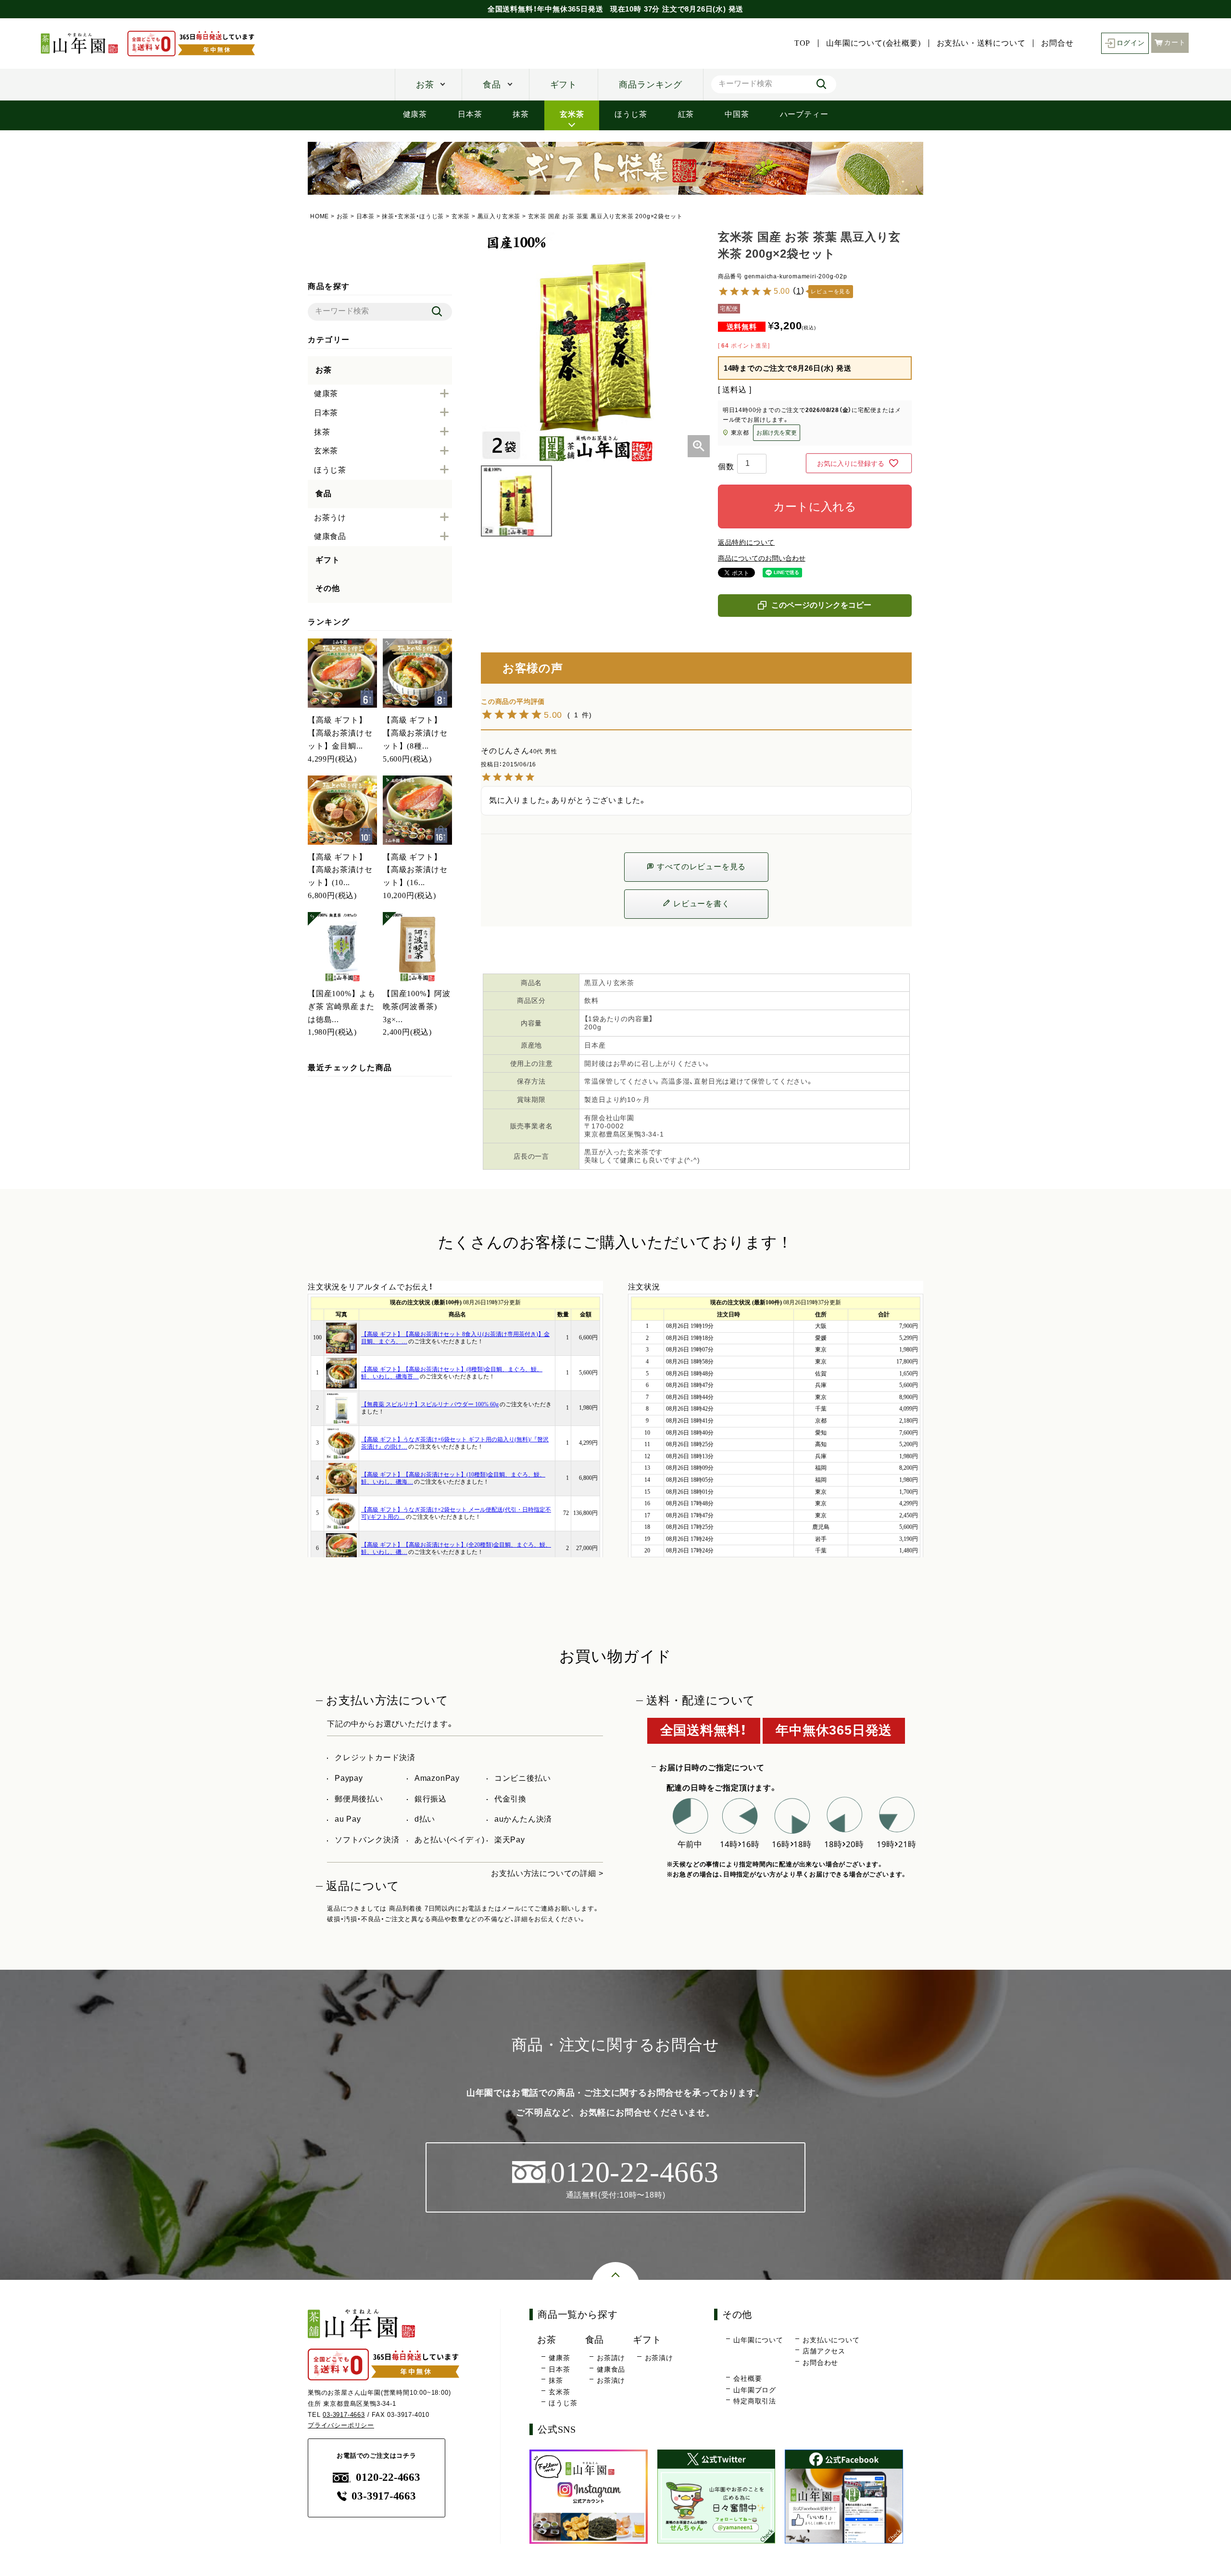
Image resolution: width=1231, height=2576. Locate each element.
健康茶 (415, 114)
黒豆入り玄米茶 (499, 216)
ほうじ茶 (631, 114)
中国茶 (737, 114)
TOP (802, 43)
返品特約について (746, 542)
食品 (492, 85)
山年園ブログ (755, 2390)
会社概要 (747, 2378)
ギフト (564, 85)
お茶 (425, 85)
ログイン (1131, 43)
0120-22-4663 (388, 2477)
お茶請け (611, 2358)
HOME (320, 216)
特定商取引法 (755, 2401)
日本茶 (470, 114)
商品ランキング (651, 85)
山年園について (758, 2340)
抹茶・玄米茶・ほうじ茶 (413, 216)
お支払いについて (831, 2340)
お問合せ (1057, 43)
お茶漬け (611, 2380)
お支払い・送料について (981, 43)
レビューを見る (831, 292)
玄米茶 (572, 114)
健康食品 (611, 2369)
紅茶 (686, 114)
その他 (327, 588)
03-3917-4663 (344, 2415)
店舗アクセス (824, 2351)
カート (1175, 43)
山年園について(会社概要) (873, 43)
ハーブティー (804, 114)
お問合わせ (820, 2363)
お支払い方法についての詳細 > (547, 1873)
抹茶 (521, 114)
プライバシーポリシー (341, 2425)
